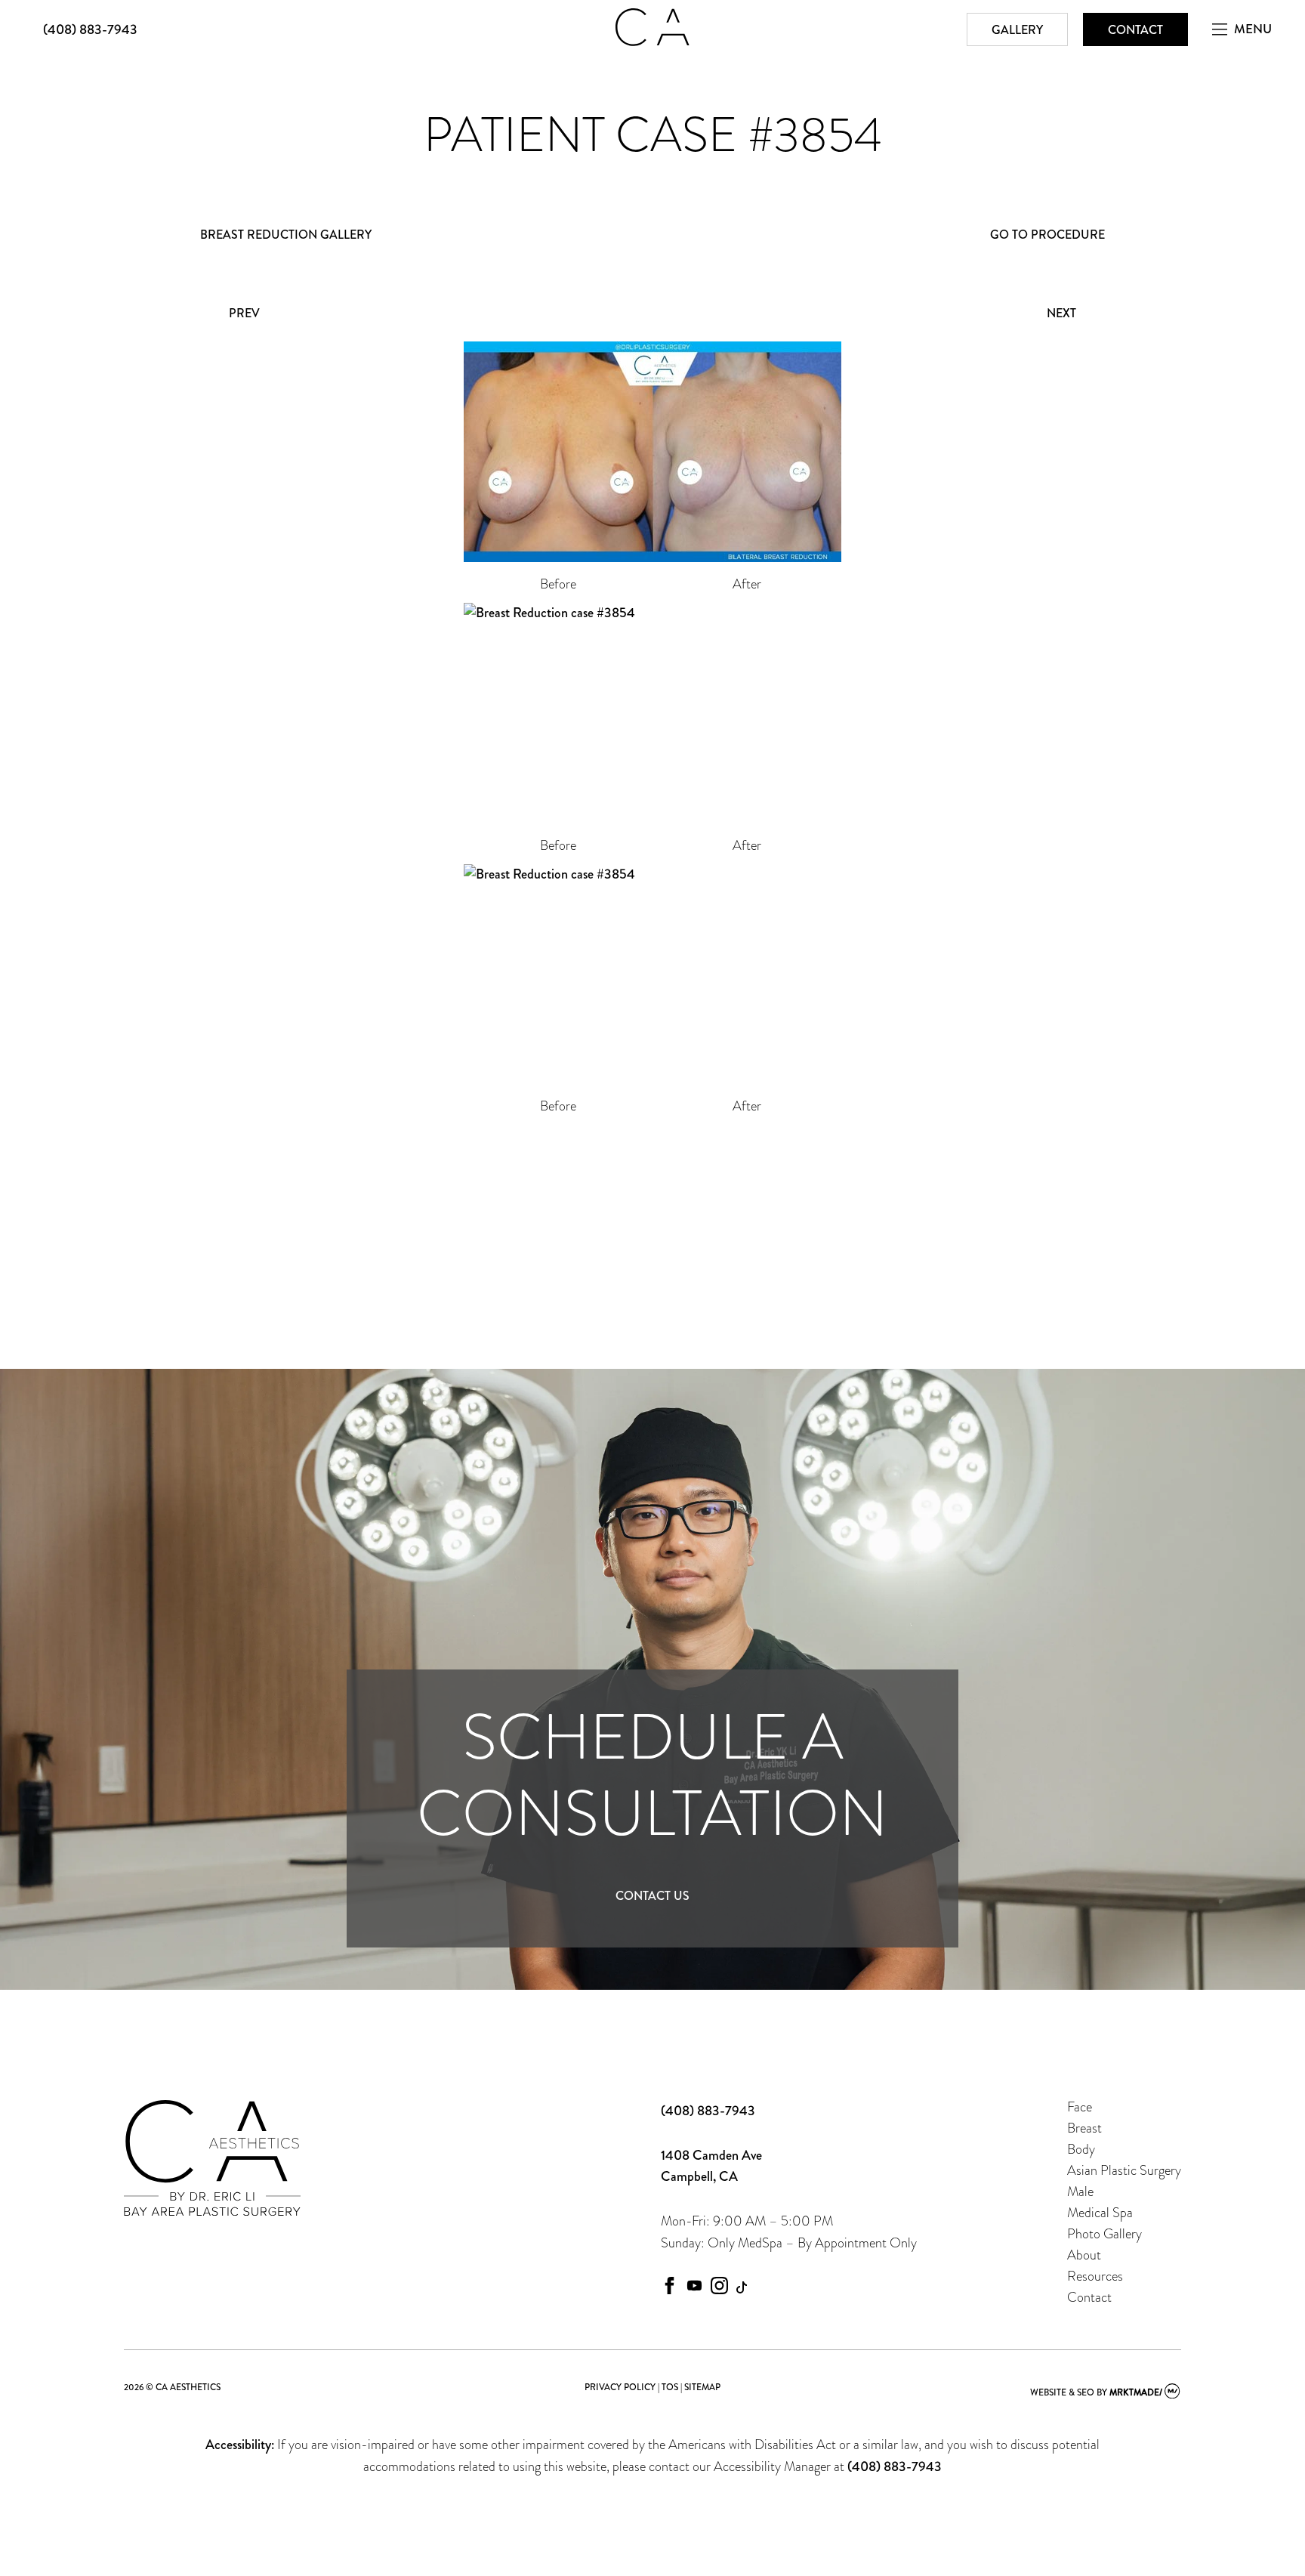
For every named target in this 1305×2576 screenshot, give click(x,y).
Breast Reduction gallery (286, 235)
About (1084, 2255)
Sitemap (702, 2387)
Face (1080, 2107)
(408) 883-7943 (90, 29)
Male (1080, 2191)
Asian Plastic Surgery (1124, 2170)
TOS (670, 2387)
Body (1081, 2149)
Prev (244, 313)
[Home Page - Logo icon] (652, 42)
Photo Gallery (1104, 2233)
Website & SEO (1062, 2392)
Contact (1135, 30)
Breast (1084, 2128)
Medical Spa (1100, 2212)
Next (1061, 313)
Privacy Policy (620, 2387)
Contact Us (652, 1896)
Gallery (1017, 30)
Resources (1095, 2276)
